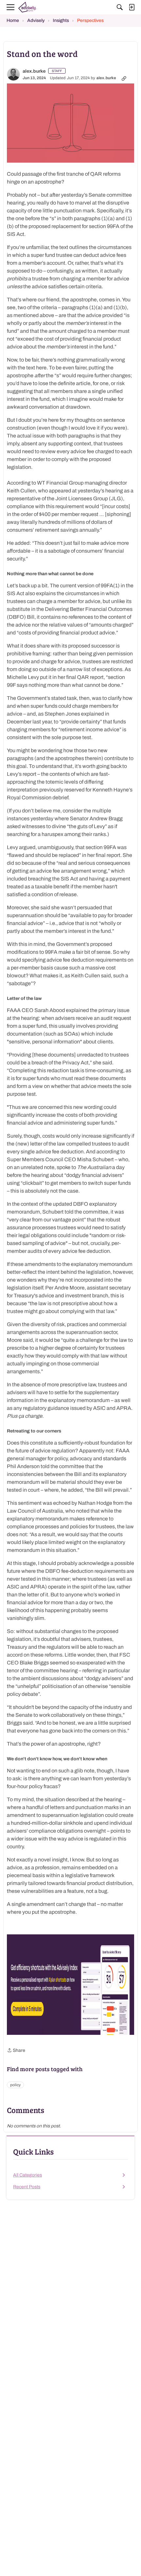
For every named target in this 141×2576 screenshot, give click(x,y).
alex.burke (34, 71)
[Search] (120, 7)
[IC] (28, 7)
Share (16, 2051)
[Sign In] (131, 7)
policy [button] (15, 2085)
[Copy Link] (124, 78)
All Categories (28, 2175)
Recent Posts (27, 2187)
